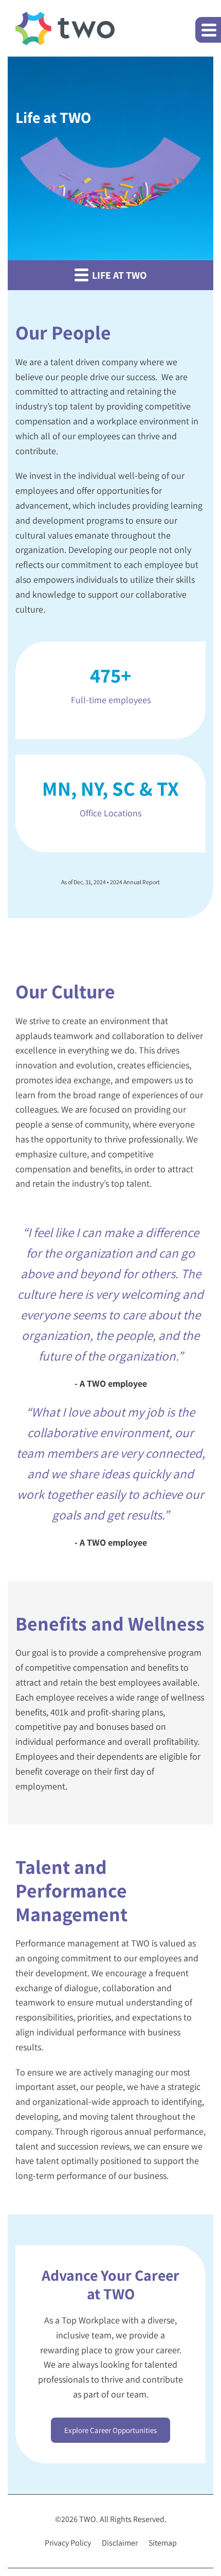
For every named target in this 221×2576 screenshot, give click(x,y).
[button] (208, 30)
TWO (88, 2519)
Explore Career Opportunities (110, 2430)
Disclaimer (120, 2543)
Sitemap (163, 2543)
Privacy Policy (68, 2543)
